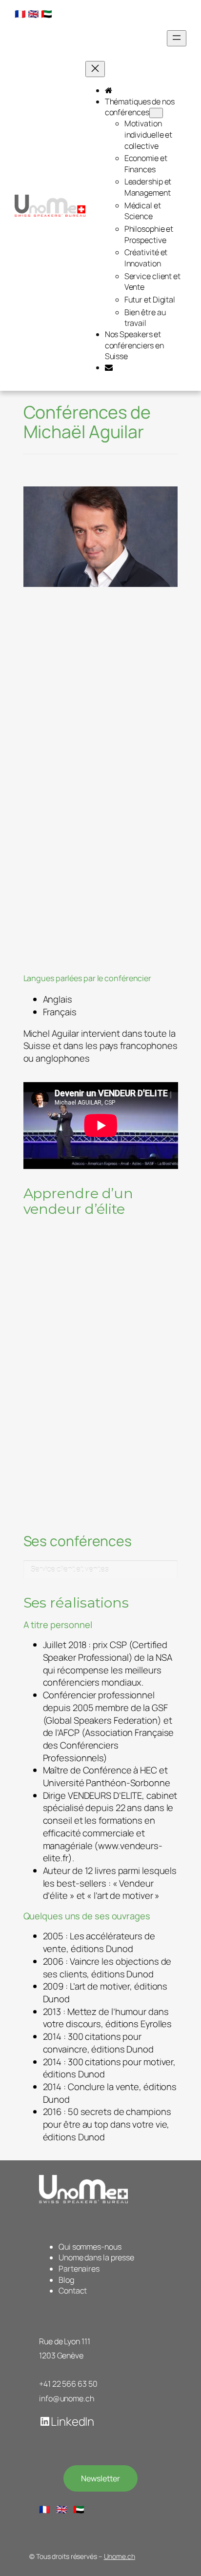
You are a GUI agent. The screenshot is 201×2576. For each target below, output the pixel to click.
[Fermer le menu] (95, 69)
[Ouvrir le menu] (177, 38)
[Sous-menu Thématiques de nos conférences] (156, 113)
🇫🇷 (20, 14)
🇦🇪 (47, 14)
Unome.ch (120, 2556)
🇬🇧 (33, 14)
